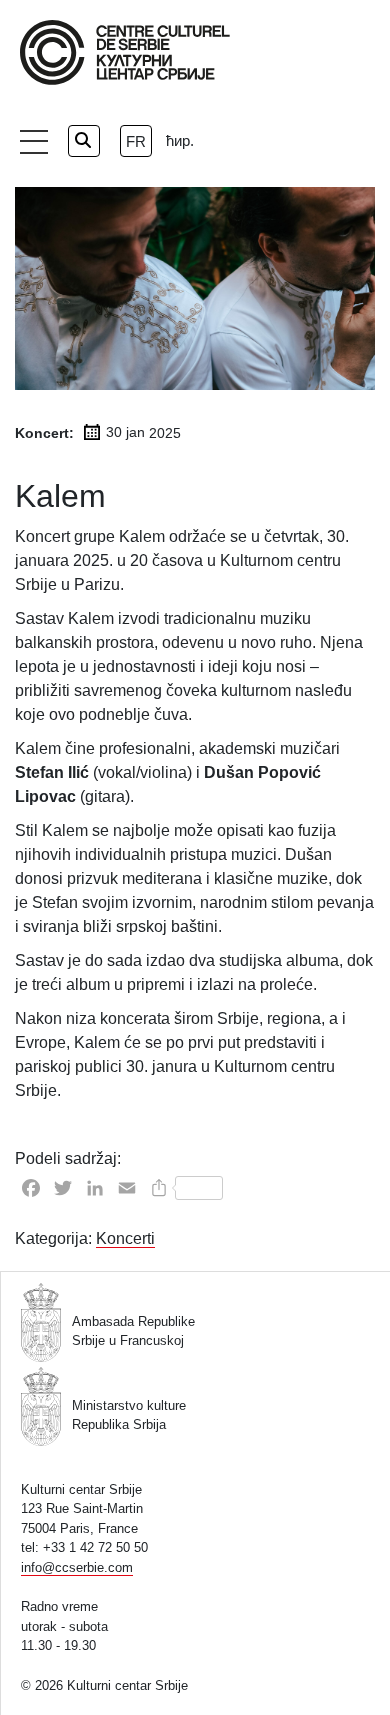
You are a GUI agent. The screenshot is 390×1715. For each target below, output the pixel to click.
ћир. (180, 140)
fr (136, 141)
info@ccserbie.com (77, 1567)
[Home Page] (125, 52)
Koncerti (125, 1238)
